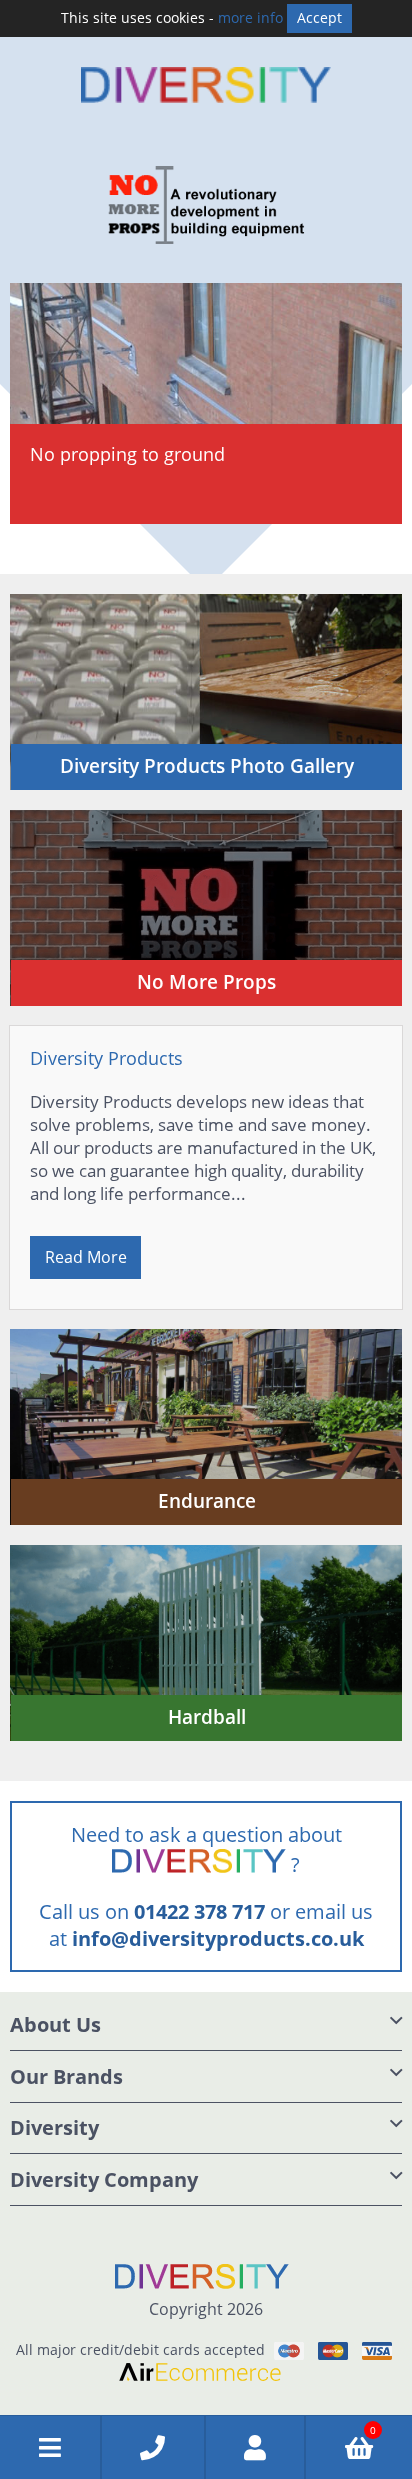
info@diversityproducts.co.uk (218, 1938)
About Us (55, 2024)
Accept (319, 17)
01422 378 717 (199, 1911)
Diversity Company (104, 2179)
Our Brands (66, 2076)
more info (250, 17)
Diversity (54, 2127)
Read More (86, 1257)
